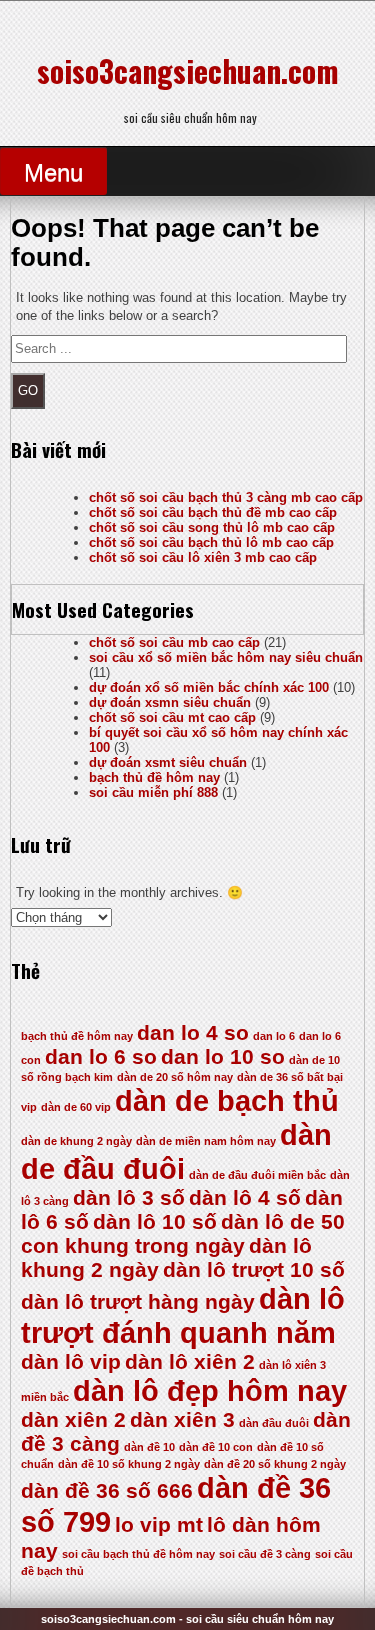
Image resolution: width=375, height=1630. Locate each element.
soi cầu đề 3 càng (265, 1554)
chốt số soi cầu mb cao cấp (174, 642)
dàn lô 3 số (129, 1197)
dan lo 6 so (101, 1056)
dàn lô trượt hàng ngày (138, 1301)
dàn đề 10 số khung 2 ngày (129, 1464)
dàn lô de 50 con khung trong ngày (183, 1233)
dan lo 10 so (223, 1056)
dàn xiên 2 (73, 1419)
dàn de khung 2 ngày (76, 1141)
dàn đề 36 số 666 (107, 1490)
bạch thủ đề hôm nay (154, 777)
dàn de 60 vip (76, 1107)
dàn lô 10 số (155, 1221)
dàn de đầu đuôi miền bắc (257, 1175)
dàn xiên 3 (182, 1419)
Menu (53, 172)
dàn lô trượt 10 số (254, 1269)
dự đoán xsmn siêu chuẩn (170, 702)
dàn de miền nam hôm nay (206, 1141)
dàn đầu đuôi (274, 1423)
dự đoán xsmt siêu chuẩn (168, 762)
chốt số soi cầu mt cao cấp (172, 717)
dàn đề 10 (149, 1447)
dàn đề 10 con (216, 1447)
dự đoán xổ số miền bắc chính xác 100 (209, 687)
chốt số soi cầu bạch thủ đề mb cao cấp (213, 512)
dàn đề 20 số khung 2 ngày (275, 1464)
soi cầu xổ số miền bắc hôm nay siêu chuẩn (226, 657)
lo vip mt (159, 1524)
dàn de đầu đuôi (176, 1151)
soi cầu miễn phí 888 (153, 792)
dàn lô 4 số (245, 1197)
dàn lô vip (71, 1361)
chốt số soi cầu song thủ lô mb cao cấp (212, 527)
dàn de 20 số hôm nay (175, 1077)
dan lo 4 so (193, 1032)
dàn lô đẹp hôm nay (210, 1390)
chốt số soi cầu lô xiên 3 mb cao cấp (203, 557)
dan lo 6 (274, 1036)
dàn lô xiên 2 (190, 1361)
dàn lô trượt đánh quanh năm (183, 1315)
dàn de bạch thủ (227, 1100)
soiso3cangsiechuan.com (188, 70)
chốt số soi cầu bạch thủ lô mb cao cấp (211, 542)
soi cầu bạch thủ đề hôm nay (138, 1554)
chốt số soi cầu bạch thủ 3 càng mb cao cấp (226, 497)
